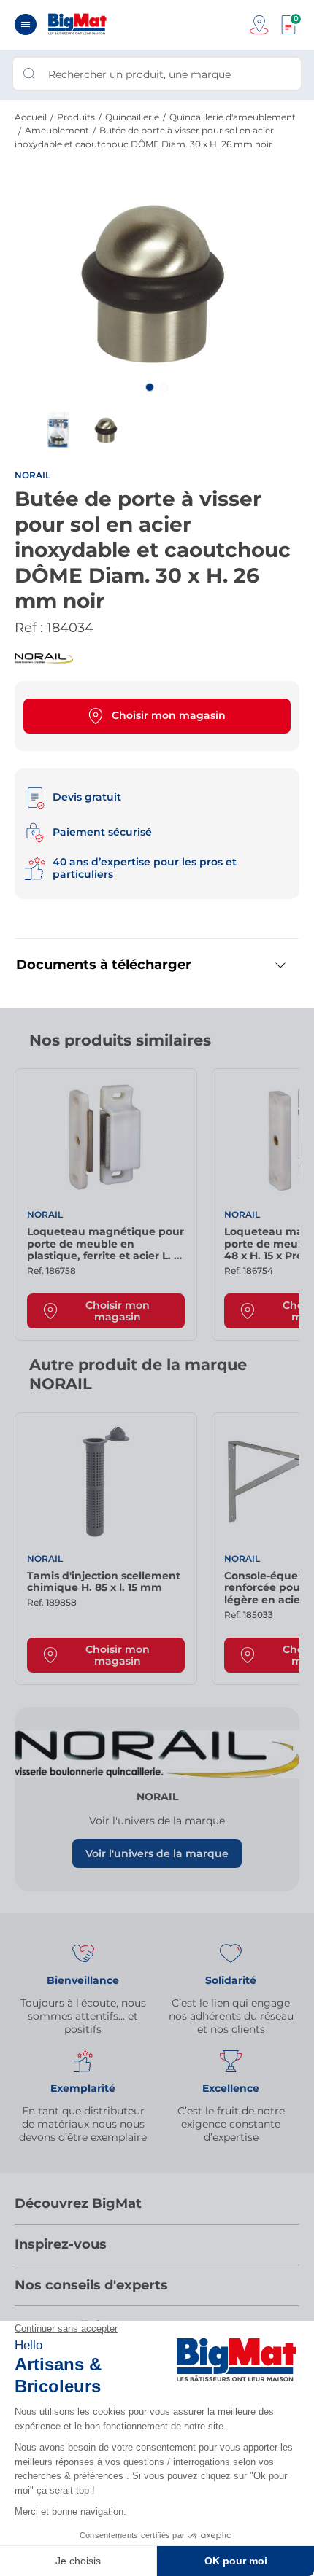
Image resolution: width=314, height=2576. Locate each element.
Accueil (31, 117)
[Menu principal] (26, 24)
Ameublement (57, 130)
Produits (76, 117)
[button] (150, 387)
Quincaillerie (132, 117)
